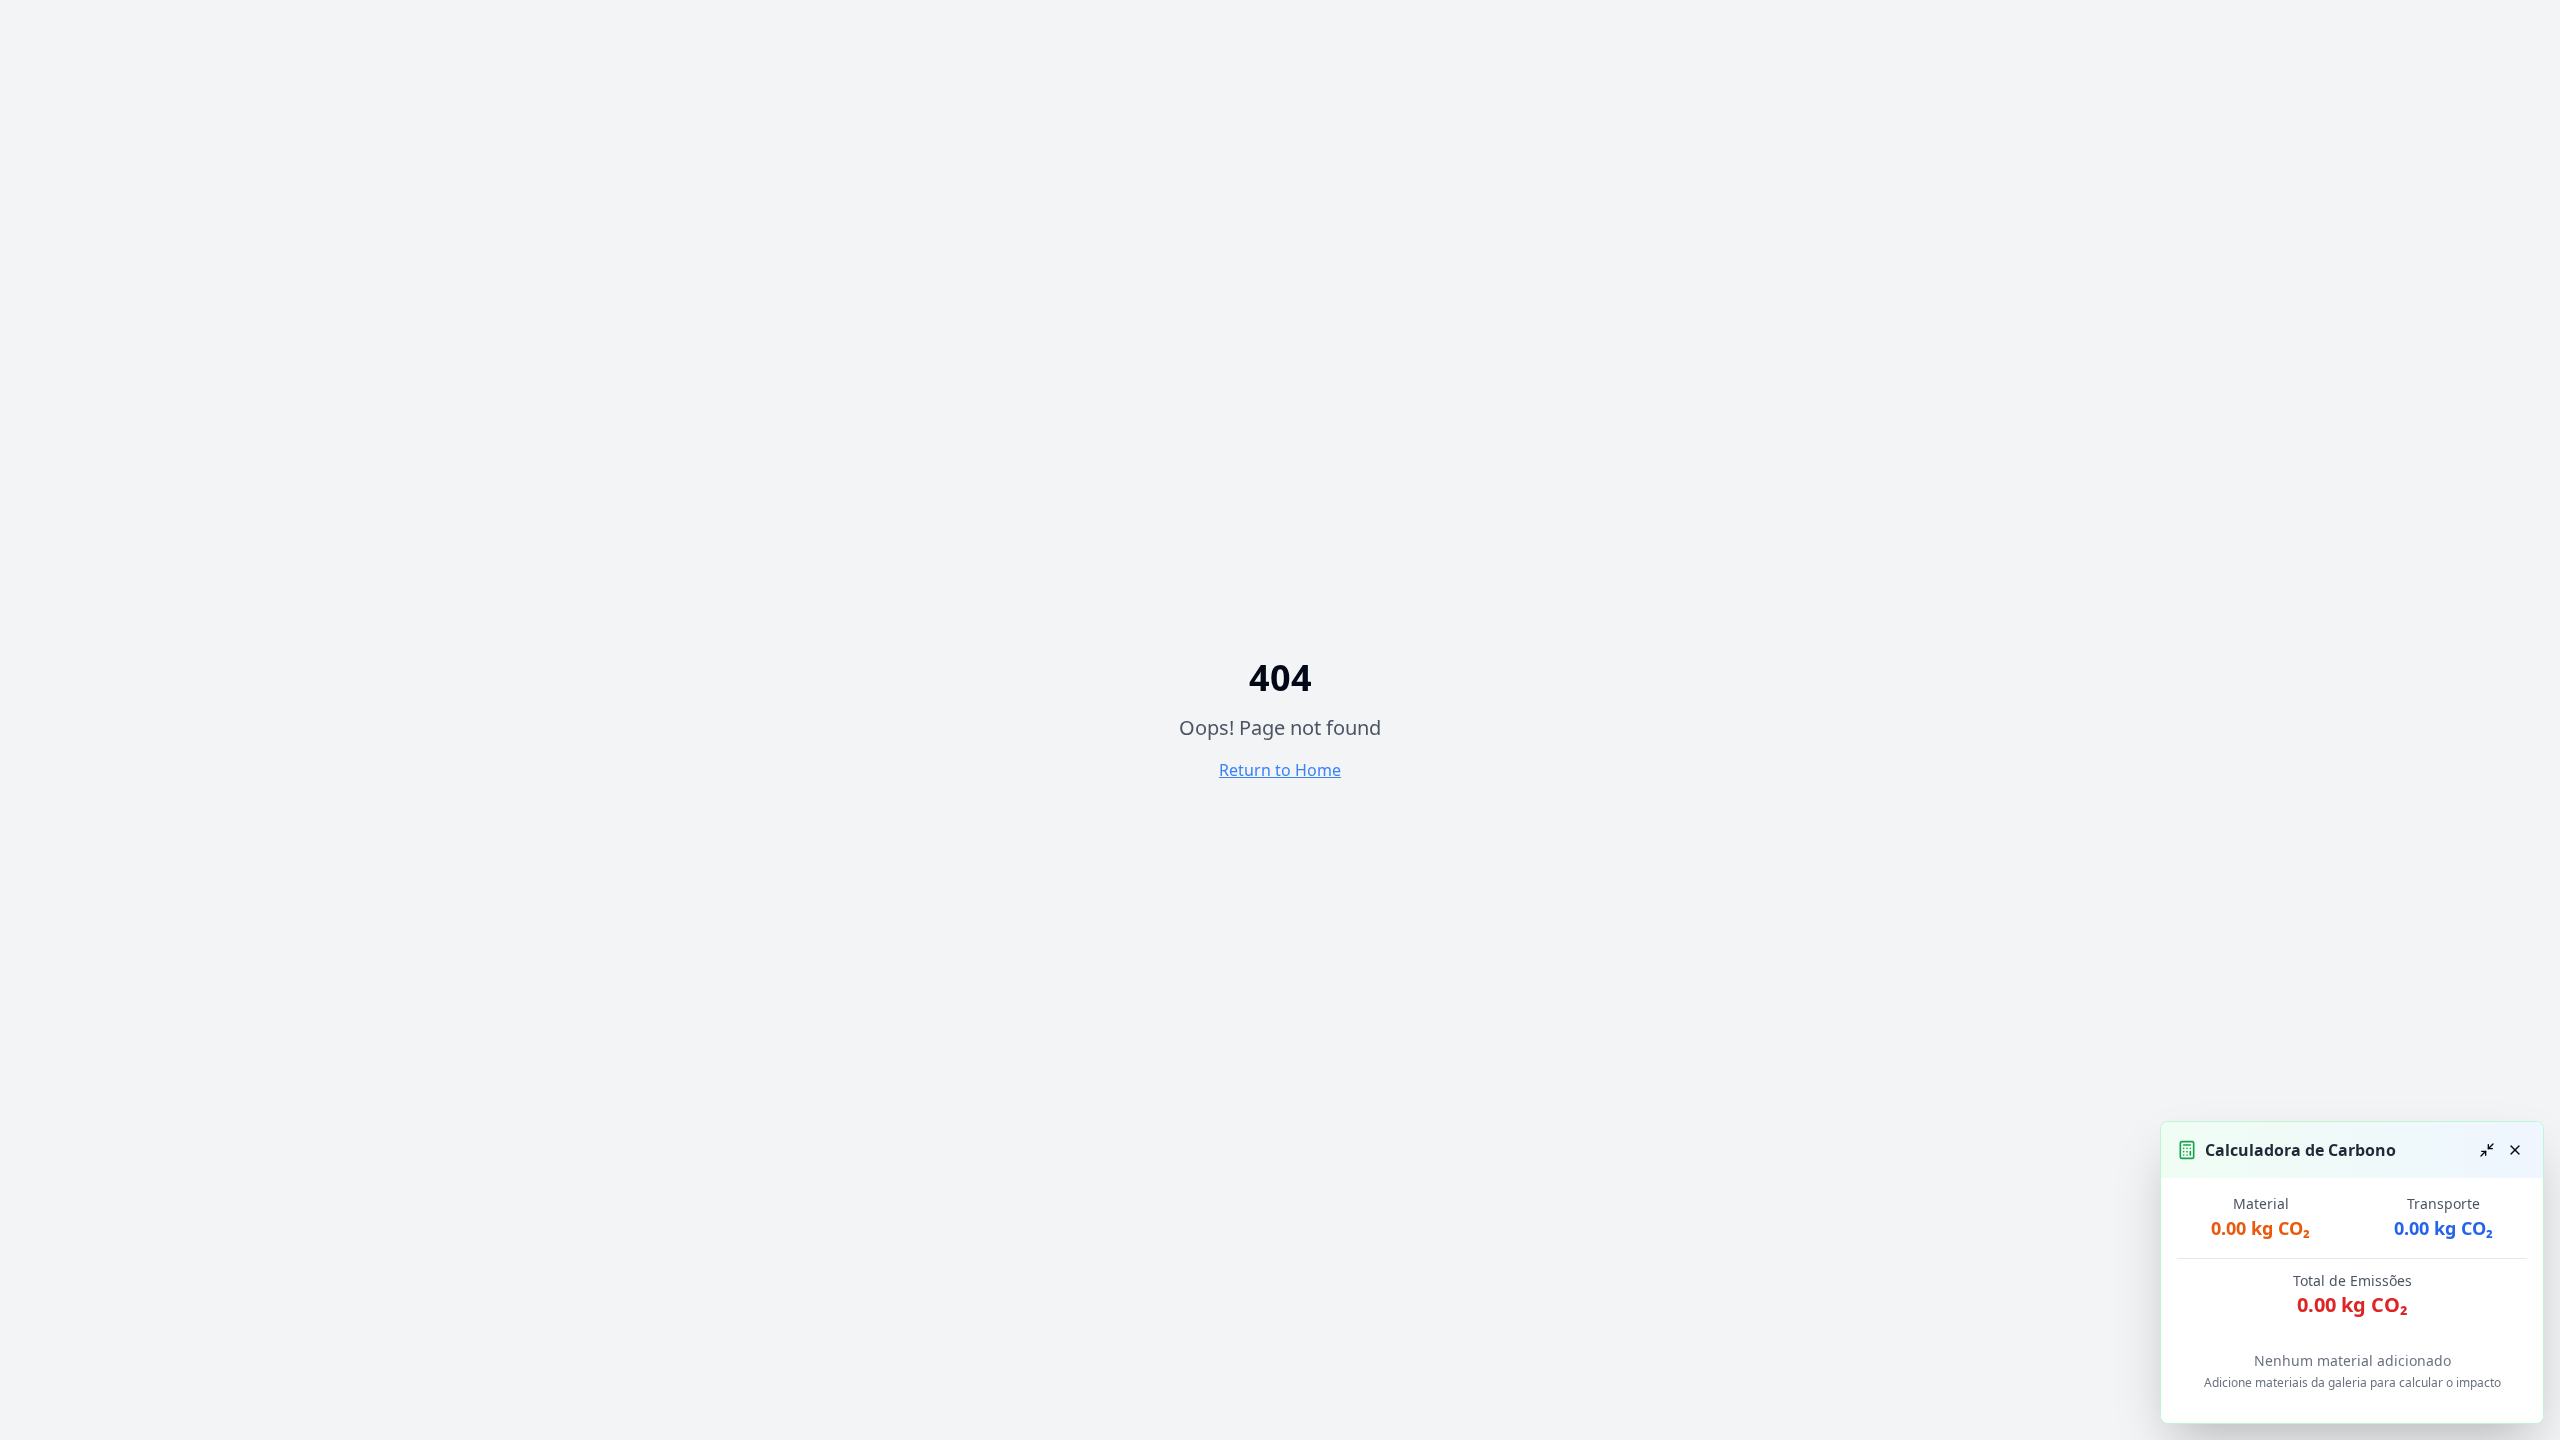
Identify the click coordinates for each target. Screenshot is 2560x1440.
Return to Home (1280, 770)
